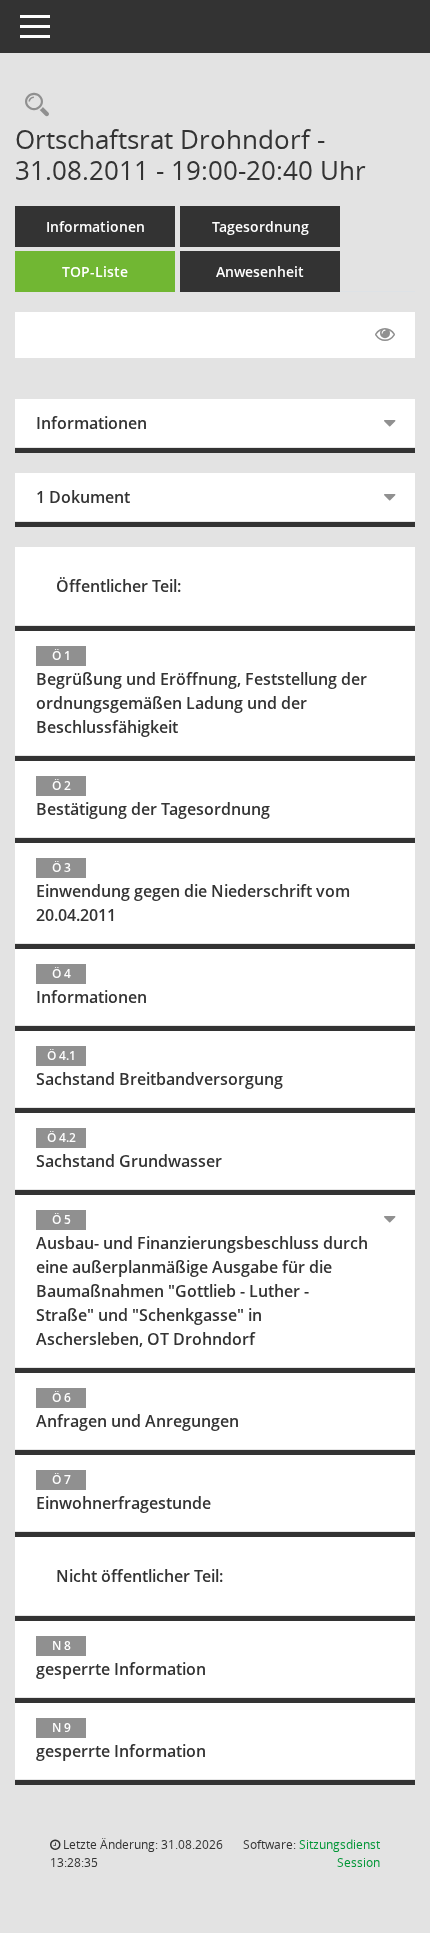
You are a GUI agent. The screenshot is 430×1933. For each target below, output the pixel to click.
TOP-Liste (95, 271)
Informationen (95, 226)
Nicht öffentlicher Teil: (139, 1576)
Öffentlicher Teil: (118, 586)
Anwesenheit (260, 271)
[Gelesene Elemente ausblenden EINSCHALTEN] (385, 335)
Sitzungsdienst (339, 1853)
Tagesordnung (260, 226)
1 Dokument (83, 497)
